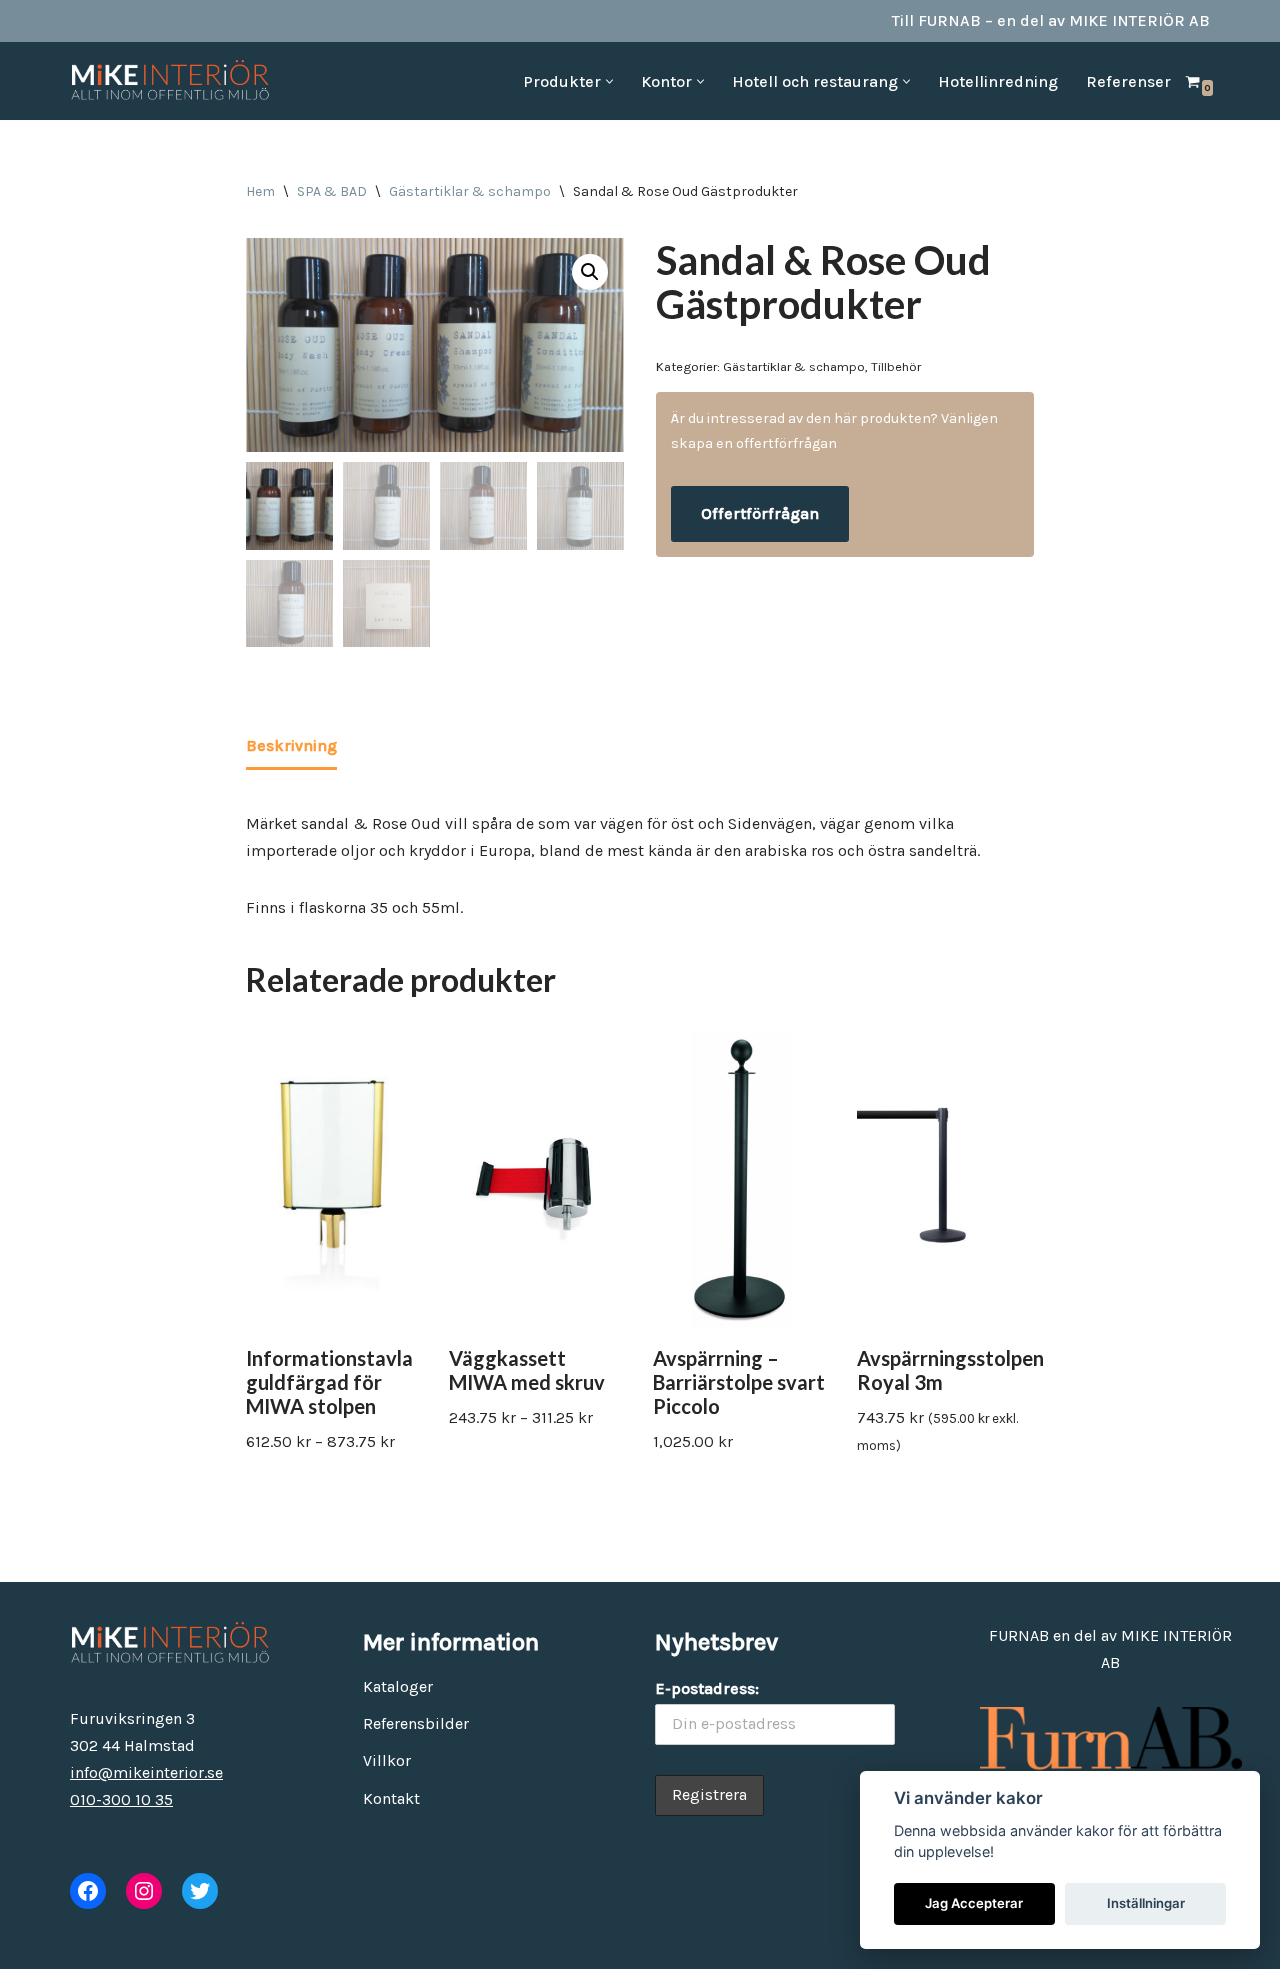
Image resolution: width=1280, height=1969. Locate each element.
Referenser (1128, 81)
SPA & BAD (332, 191)
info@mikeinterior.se (146, 1772)
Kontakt (391, 1798)
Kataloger (398, 1686)
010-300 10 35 (121, 1799)
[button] (609, 81)
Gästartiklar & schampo (470, 191)
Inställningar (1146, 1903)
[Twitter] (200, 1891)
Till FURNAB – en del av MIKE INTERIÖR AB (1051, 20)
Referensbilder (416, 1723)
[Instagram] (144, 1891)
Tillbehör (896, 366)
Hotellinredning (998, 81)
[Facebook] (88, 1891)
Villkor (387, 1760)
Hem (260, 191)
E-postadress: (707, 1688)
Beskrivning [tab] (291, 745)
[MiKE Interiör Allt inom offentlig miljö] (170, 81)
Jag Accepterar (974, 1903)
